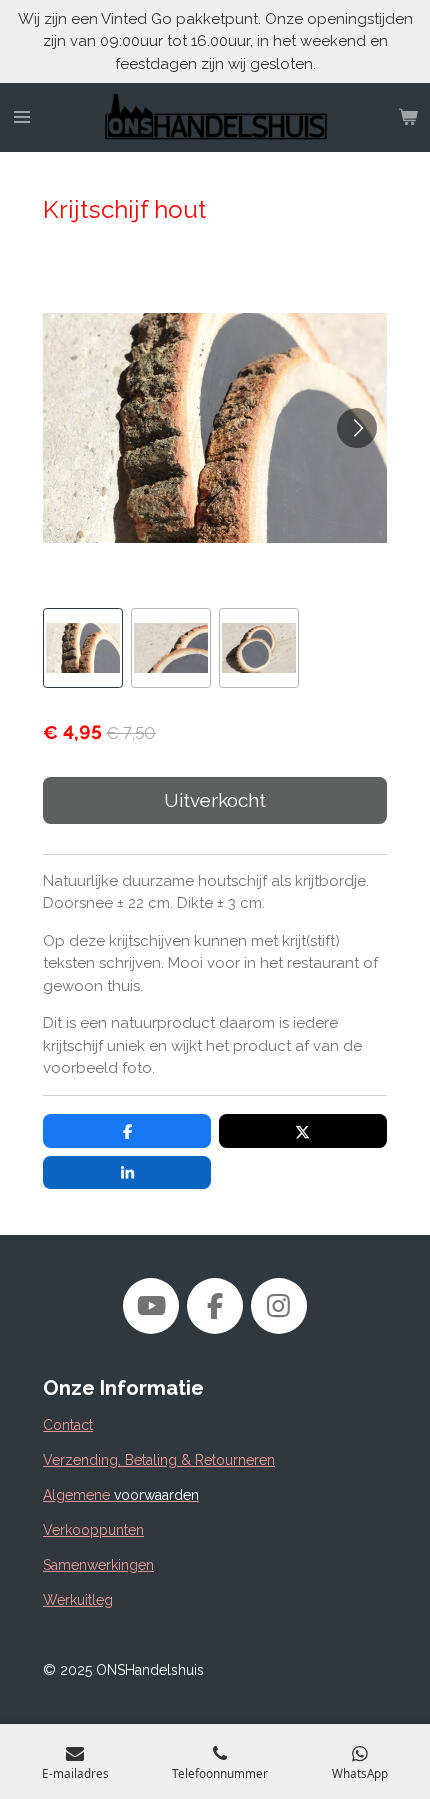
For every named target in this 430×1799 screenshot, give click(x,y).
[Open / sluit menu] (22, 118)
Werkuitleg (78, 1600)
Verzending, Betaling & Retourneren (159, 1460)
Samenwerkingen (98, 1565)
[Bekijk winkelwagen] (408, 118)
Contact (68, 1425)
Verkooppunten (93, 1530)
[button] (83, 648)
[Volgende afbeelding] (357, 428)
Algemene (121, 1495)
